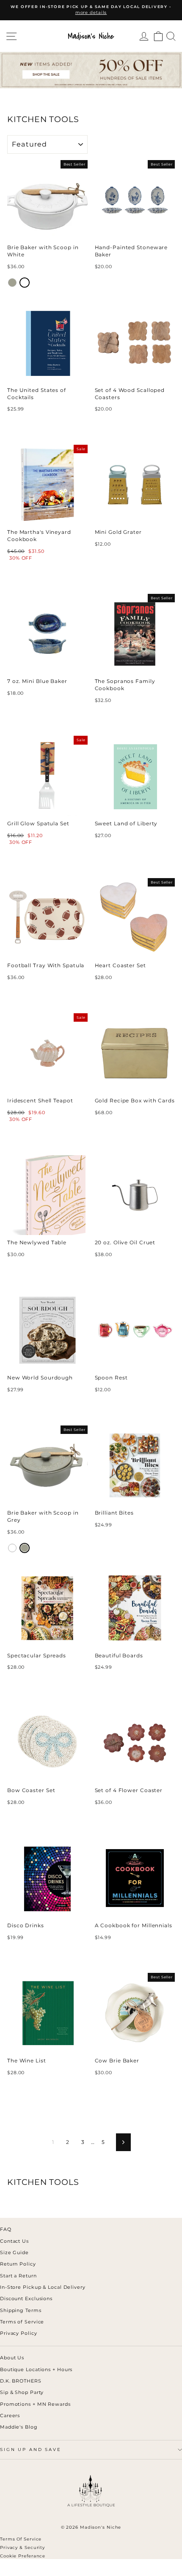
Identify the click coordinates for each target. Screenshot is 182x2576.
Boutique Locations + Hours (36, 2369)
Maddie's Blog (19, 2427)
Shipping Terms (21, 2310)
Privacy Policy (19, 2333)
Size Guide (14, 2252)
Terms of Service (22, 2322)
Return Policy (18, 2264)
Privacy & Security (22, 2547)
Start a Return (18, 2276)
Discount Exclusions (26, 2299)
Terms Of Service (21, 2539)
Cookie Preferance (23, 2556)
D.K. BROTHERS (21, 2381)
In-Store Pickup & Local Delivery (43, 2287)
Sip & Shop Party (22, 2392)
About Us (12, 2358)
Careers (10, 2416)
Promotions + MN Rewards (35, 2404)
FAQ (6, 2229)
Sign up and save (31, 2450)
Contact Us (14, 2241)
